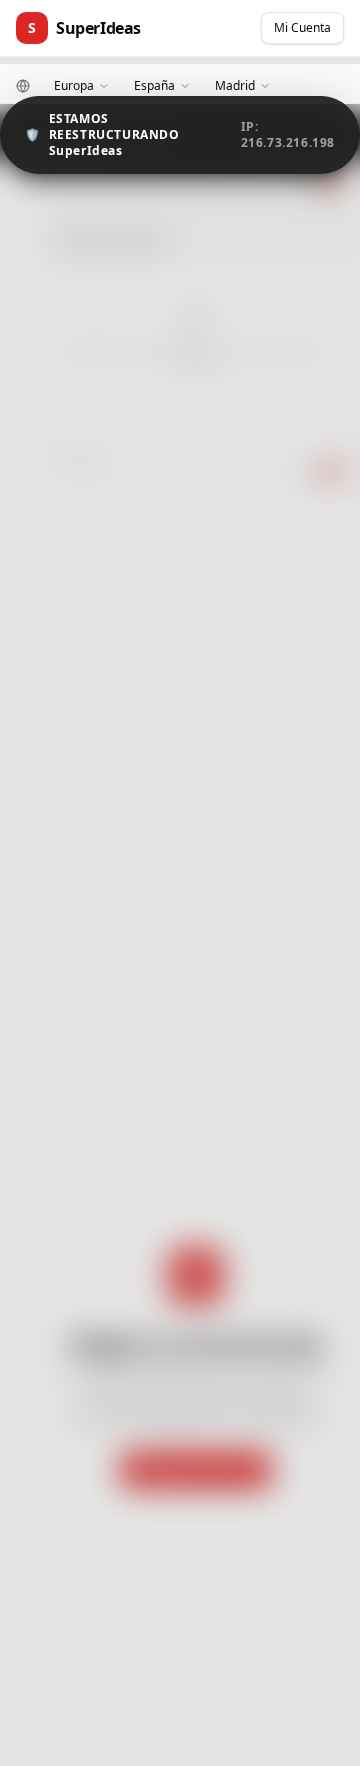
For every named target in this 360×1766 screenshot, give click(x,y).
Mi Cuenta (302, 27)
